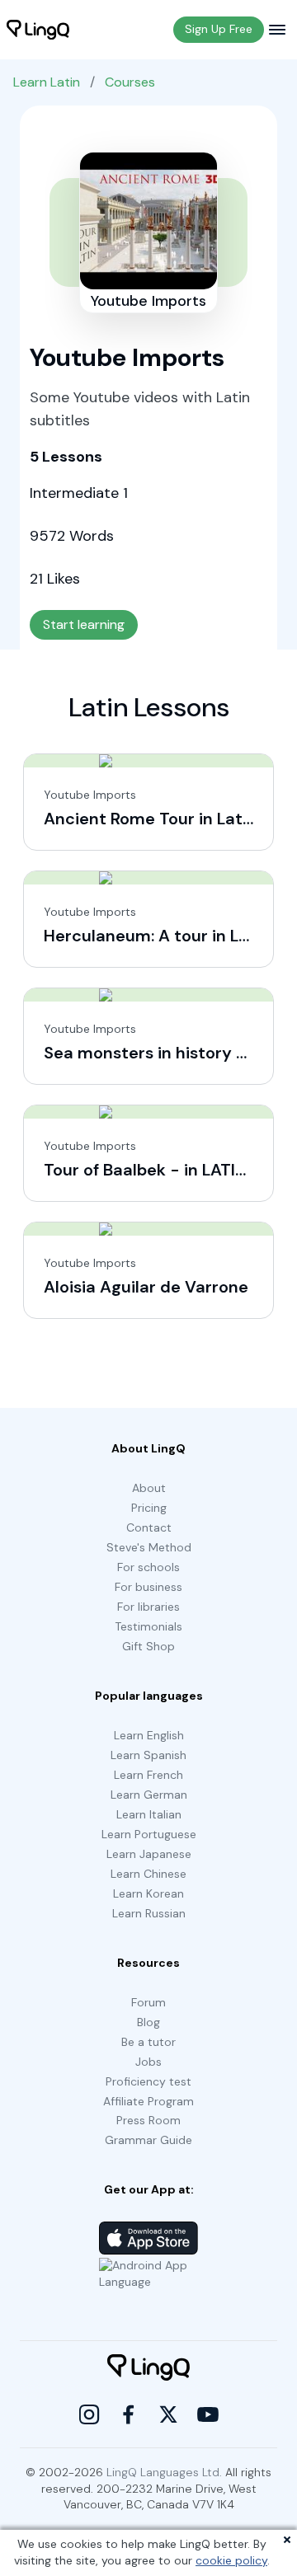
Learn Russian (149, 1913)
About (149, 1488)
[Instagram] (89, 2414)
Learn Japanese (149, 1854)
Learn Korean (148, 1893)
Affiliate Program (148, 2101)
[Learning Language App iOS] (148, 2238)
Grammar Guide (148, 2140)
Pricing (149, 1508)
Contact (149, 1527)
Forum (148, 2002)
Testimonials (148, 1626)
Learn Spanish (148, 1755)
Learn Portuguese (149, 1834)
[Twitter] (168, 2414)
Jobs (148, 2062)
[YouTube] (208, 2414)
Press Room (148, 2120)
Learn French (148, 1775)
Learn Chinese (148, 1874)
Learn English (149, 1735)
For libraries (148, 1607)
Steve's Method (149, 1547)
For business (148, 1587)
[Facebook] (129, 2414)
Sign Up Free (219, 29)
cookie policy (231, 2560)
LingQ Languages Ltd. (164, 2472)
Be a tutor (148, 2042)
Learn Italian (149, 1814)
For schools (148, 1567)
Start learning (84, 624)
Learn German (149, 1795)
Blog (148, 2022)
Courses (130, 82)
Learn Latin (47, 82)
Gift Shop (148, 1646)
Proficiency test (148, 2081)
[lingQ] (38, 30)
